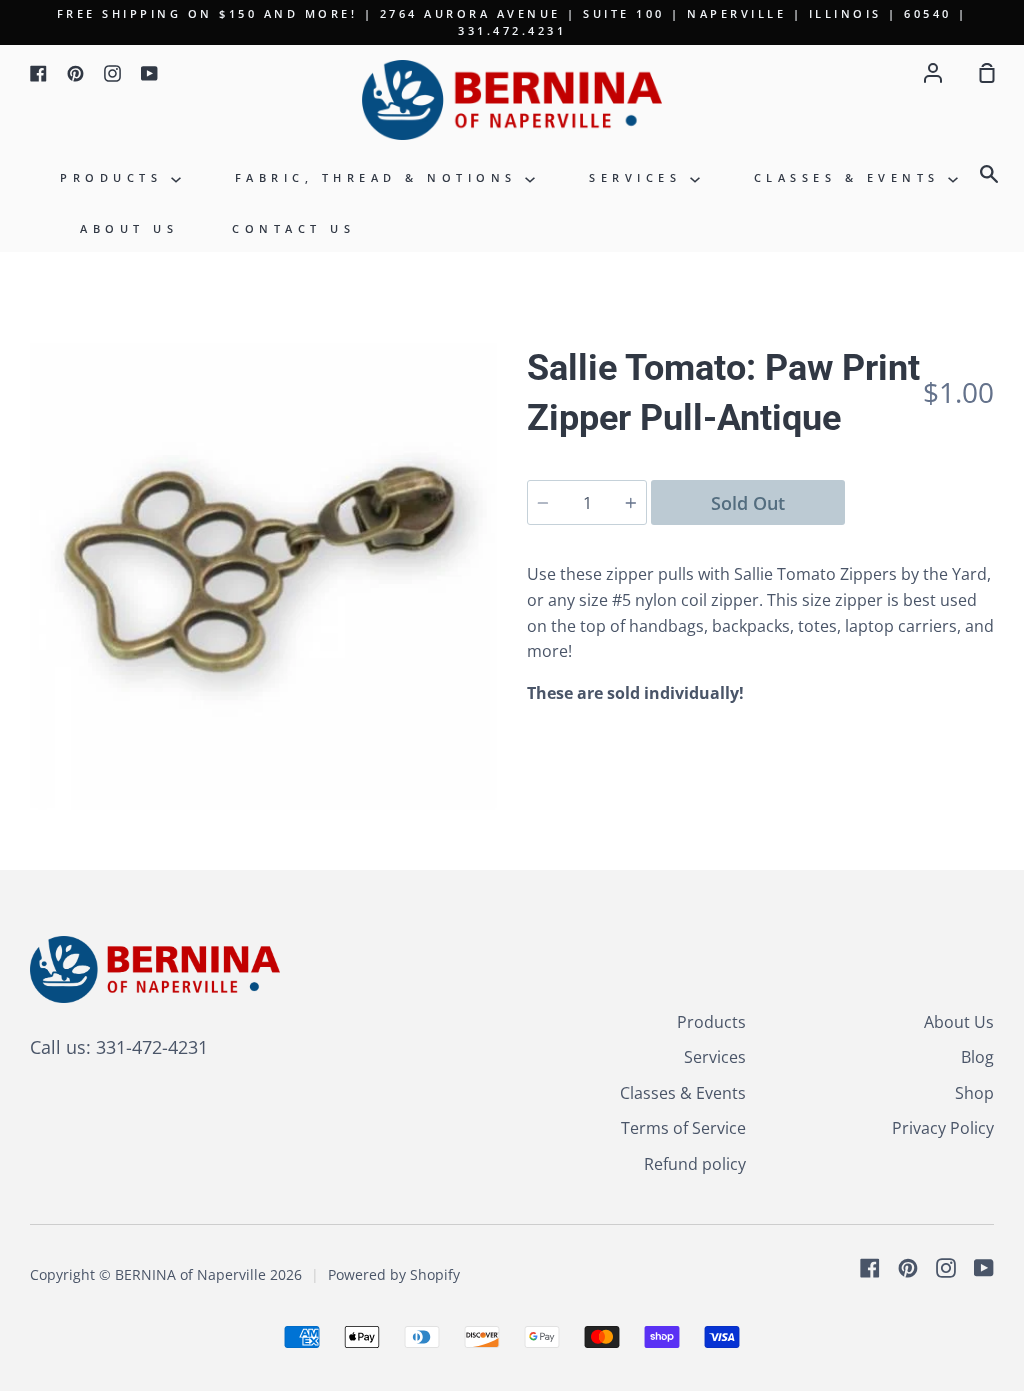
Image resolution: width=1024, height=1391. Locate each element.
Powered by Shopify (394, 1274)
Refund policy (695, 1164)
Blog (977, 1057)
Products (115, 177)
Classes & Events (851, 177)
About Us (129, 228)
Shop (974, 1093)
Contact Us (293, 228)
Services (639, 177)
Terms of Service (683, 1128)
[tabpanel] (263, 576)
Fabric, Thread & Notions (380, 177)
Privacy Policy (943, 1128)
